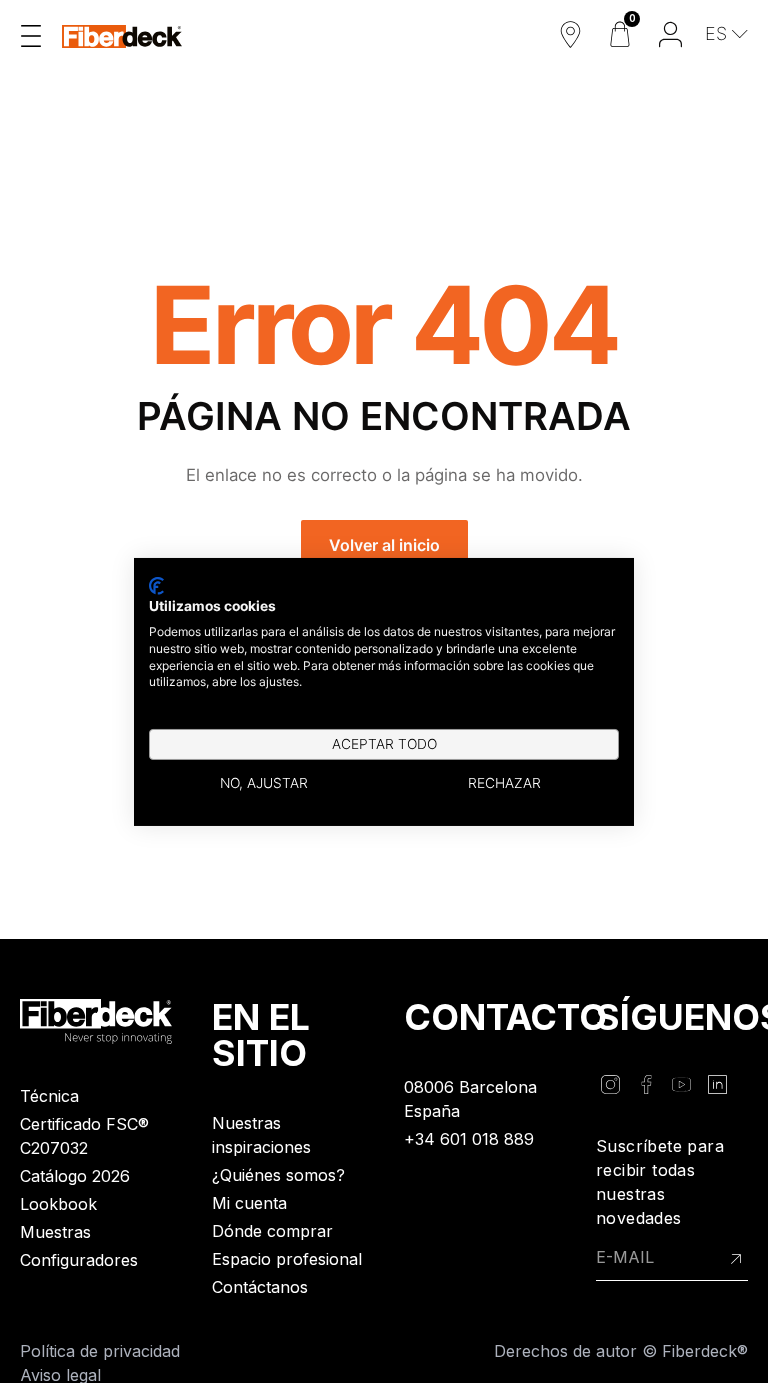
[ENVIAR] (736, 1258)
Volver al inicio (384, 545)
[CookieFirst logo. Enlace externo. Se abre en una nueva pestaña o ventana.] (156, 585)
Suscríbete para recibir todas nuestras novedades (660, 1182)
